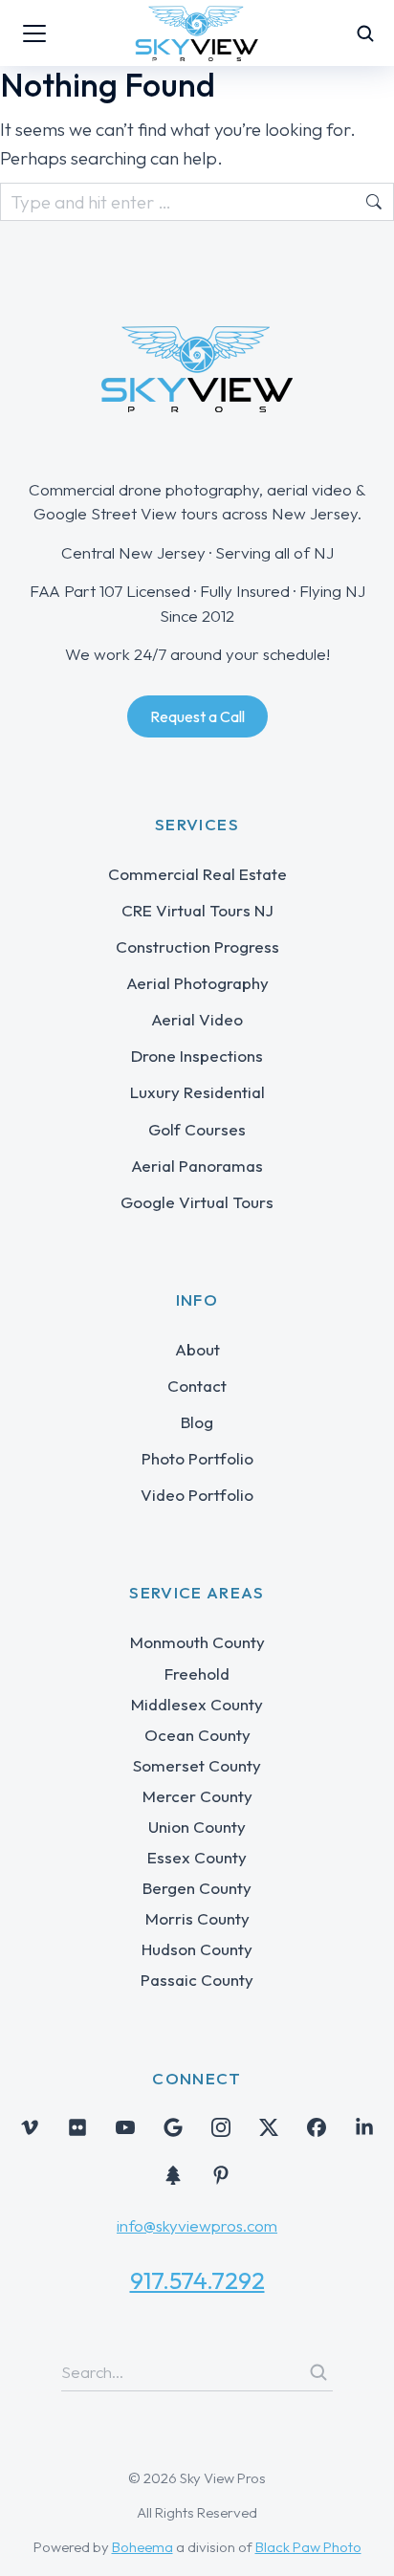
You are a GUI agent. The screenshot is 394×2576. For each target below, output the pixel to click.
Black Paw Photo (308, 2547)
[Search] (318, 2372)
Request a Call (197, 716)
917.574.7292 (197, 2280)
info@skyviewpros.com (197, 2225)
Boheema (142, 2547)
